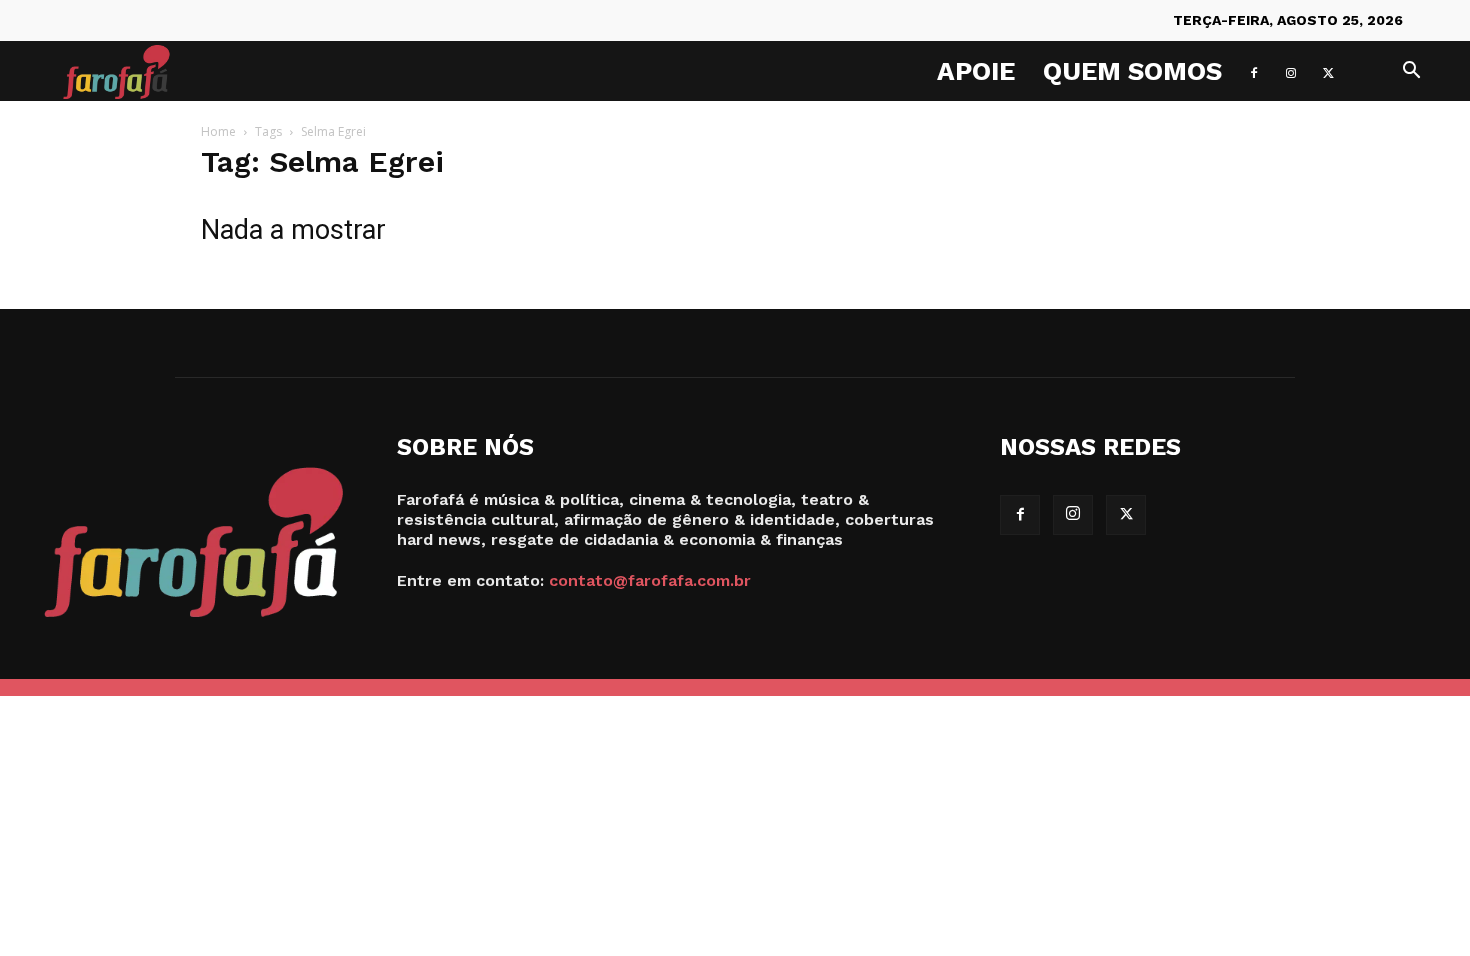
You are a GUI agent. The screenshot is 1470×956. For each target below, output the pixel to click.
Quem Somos (1132, 71)
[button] (1411, 72)
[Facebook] (1254, 71)
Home (218, 131)
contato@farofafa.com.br (650, 580)
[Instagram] (1291, 71)
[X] (1328, 71)
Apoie (976, 71)
